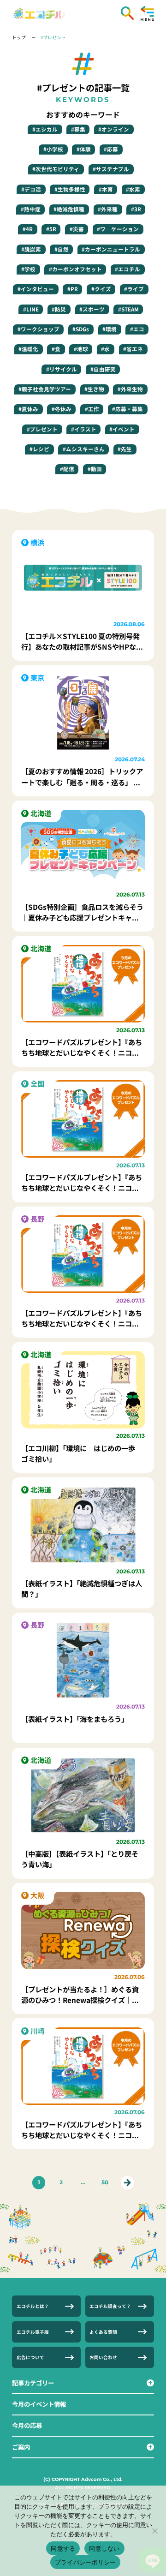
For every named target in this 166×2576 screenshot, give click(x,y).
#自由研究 (103, 369)
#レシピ (39, 449)
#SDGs (81, 329)
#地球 (81, 349)
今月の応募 (27, 2425)
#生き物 (94, 389)
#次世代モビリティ (56, 169)
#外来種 (108, 209)
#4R (28, 229)
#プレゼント (53, 37)
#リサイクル (62, 369)
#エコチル (127, 269)
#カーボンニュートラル (111, 249)
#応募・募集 (127, 409)
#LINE (31, 309)
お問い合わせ (103, 2357)
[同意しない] (154, 2531)
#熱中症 (31, 209)
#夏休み (28, 409)
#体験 (84, 149)
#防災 (59, 309)
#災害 (77, 229)
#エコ (137, 329)
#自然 (62, 249)
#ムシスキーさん (84, 449)
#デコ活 (31, 189)
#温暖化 (28, 349)
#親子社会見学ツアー (45, 389)
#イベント (122, 429)
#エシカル (45, 129)
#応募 (111, 149)
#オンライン (114, 129)
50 (105, 2182)
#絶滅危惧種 (69, 209)
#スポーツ (92, 309)
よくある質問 (103, 2332)
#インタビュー (36, 289)
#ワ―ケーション (118, 229)
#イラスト (84, 429)
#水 (105, 349)
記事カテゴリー (33, 2383)
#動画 (95, 469)
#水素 (133, 189)
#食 (56, 349)
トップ (19, 37)
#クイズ (101, 289)
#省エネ (133, 349)
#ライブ (134, 289)
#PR (73, 289)
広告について (30, 2357)
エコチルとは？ (33, 2306)
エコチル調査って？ (110, 2306)
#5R (51, 229)
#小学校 (53, 149)
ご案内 (21, 2447)
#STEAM (128, 309)
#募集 (78, 129)
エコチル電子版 (33, 2332)
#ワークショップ (39, 329)
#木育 (106, 189)
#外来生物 (130, 389)
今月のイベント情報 (39, 2404)
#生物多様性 (70, 189)
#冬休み (62, 409)
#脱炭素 (31, 249)
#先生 (125, 449)
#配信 (67, 469)
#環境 (110, 329)
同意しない (104, 2548)
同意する (63, 2548)
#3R (136, 209)
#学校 (28, 269)
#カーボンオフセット (75, 269)
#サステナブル (111, 169)
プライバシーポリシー (86, 2562)
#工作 (92, 409)
